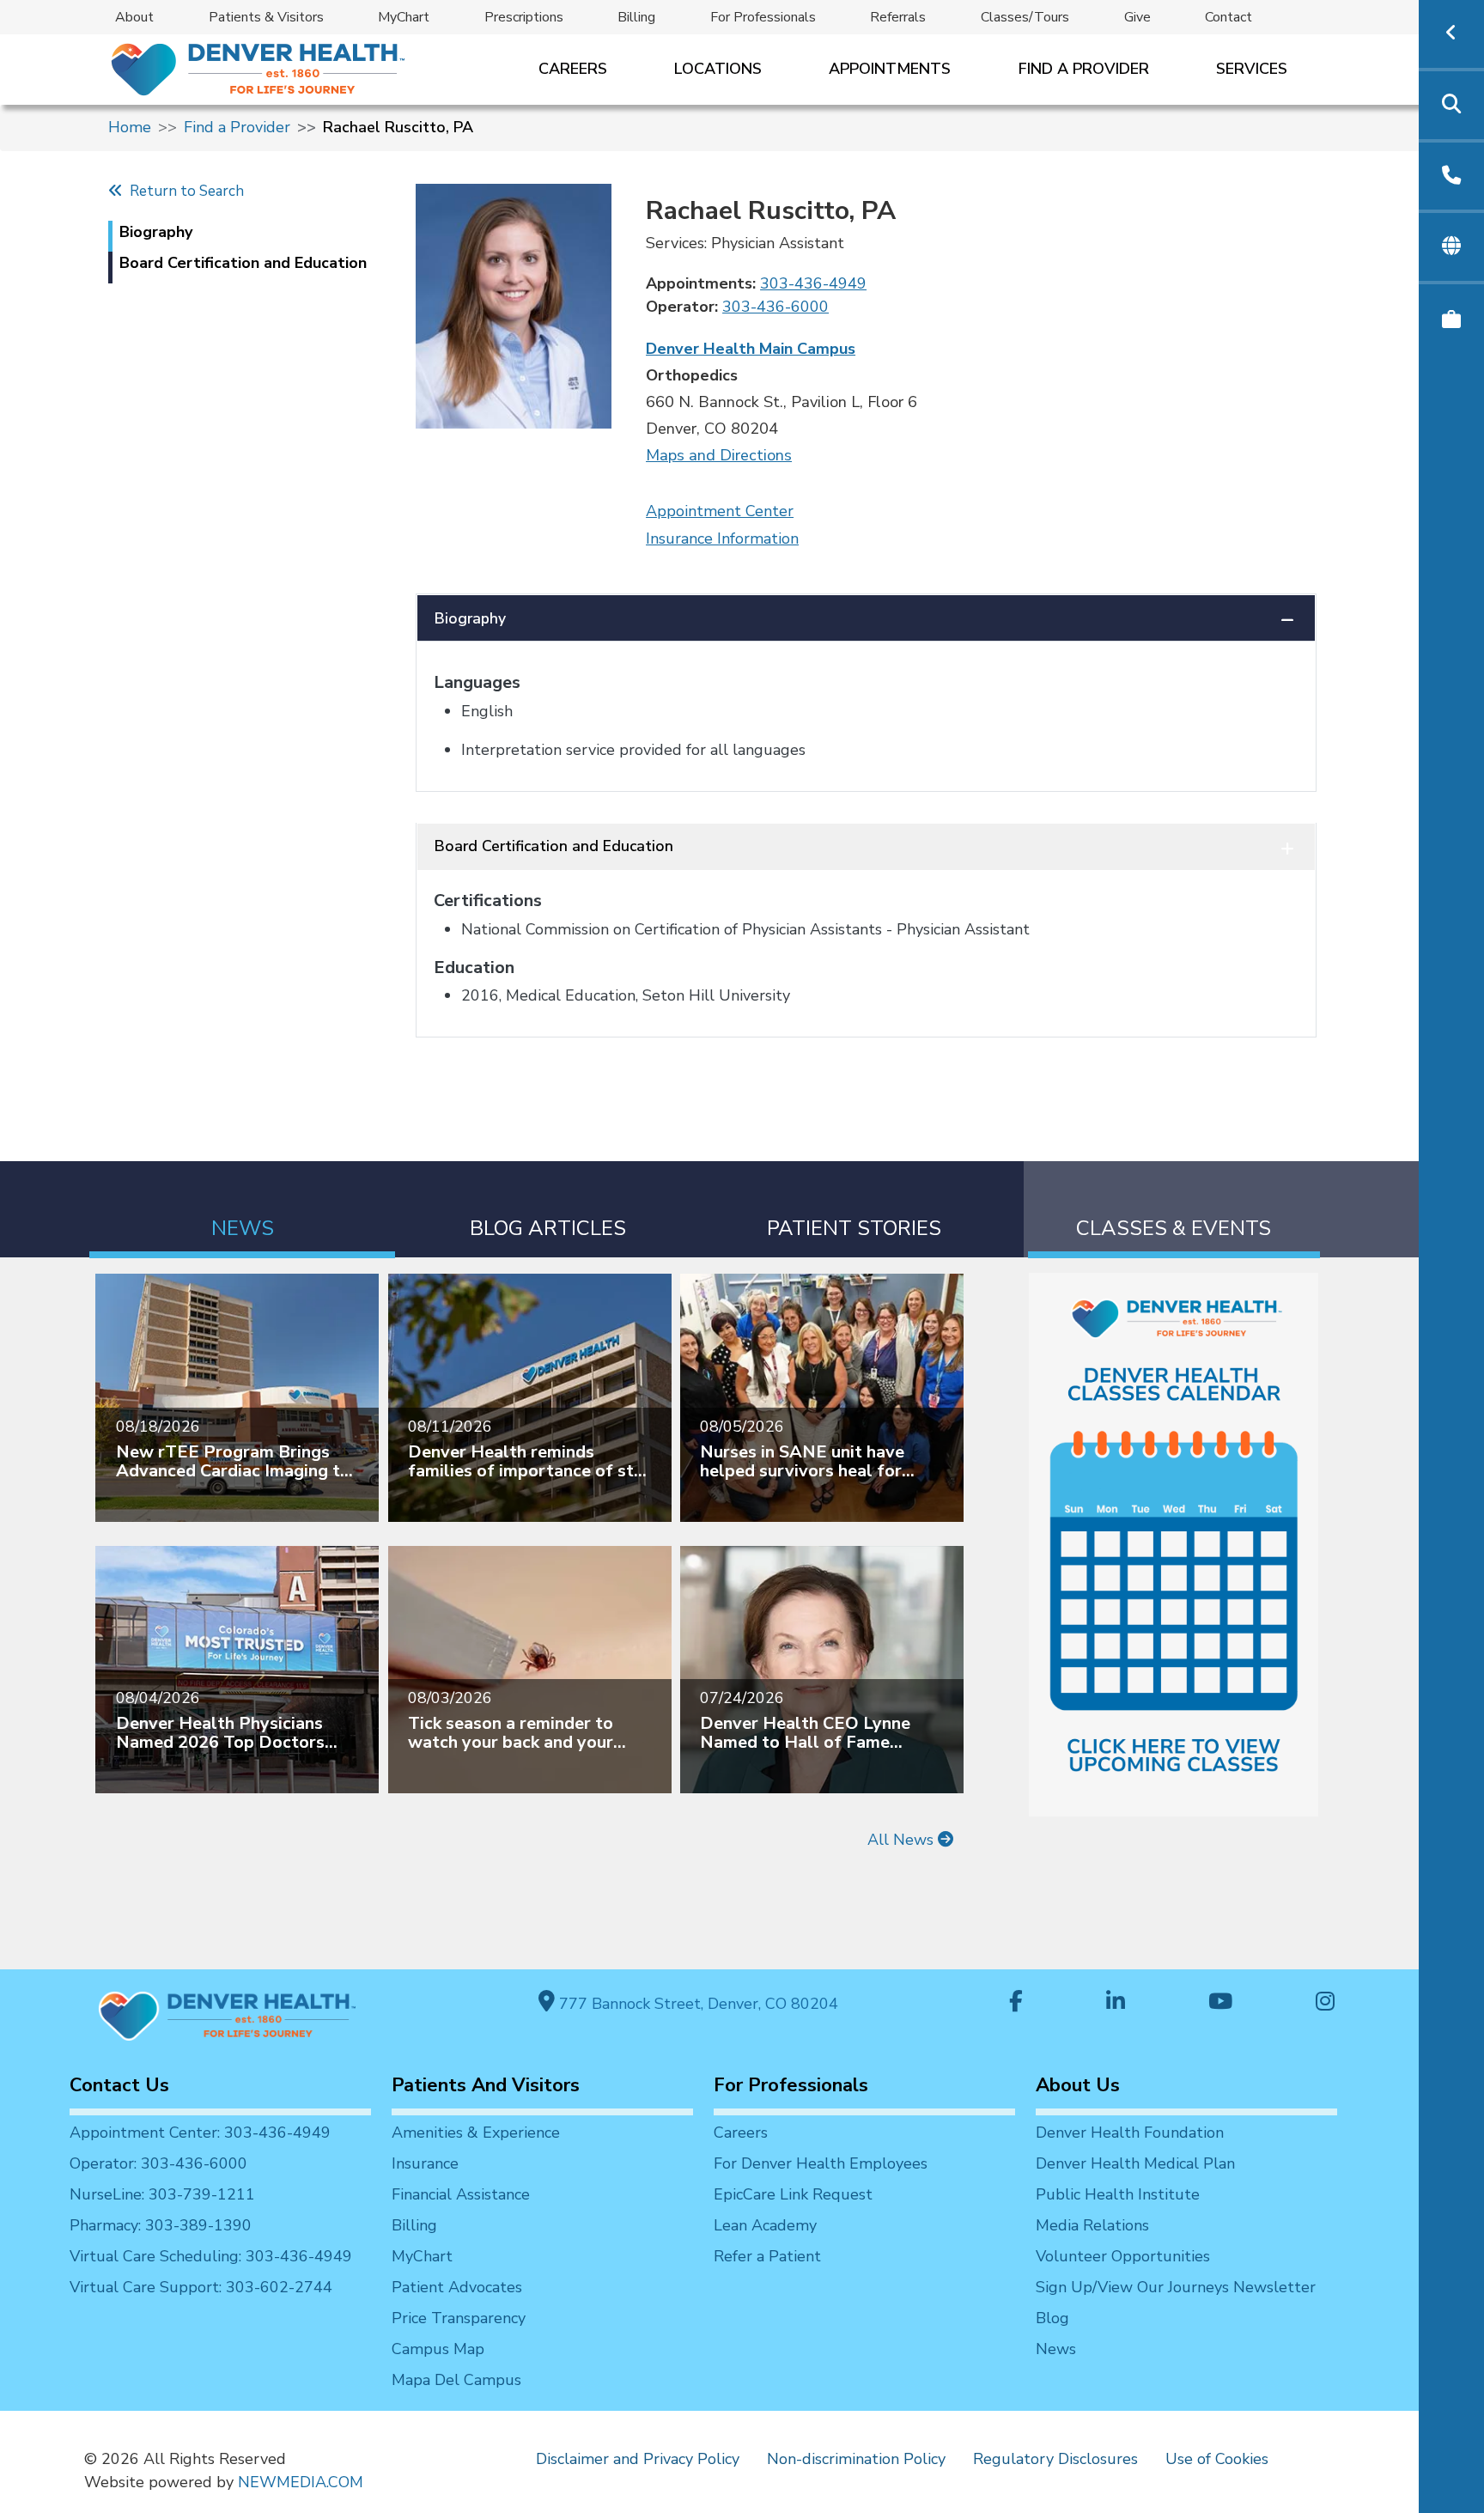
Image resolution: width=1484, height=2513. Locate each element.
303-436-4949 (813, 283)
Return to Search (183, 191)
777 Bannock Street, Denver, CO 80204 (696, 2004)
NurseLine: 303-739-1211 (162, 2194)
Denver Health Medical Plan (1135, 2163)
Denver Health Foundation (1130, 2133)
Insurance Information (722, 538)
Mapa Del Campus (456, 2380)
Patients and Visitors (486, 2085)
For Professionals (763, 17)
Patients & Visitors (266, 17)
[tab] (242, 1210)
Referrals (898, 17)
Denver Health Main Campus (751, 349)
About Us (1078, 2085)
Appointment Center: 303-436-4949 (200, 2133)
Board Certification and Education (554, 846)
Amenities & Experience (476, 2133)
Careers (573, 69)
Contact (1229, 17)
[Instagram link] (1325, 2003)
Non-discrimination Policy (856, 2459)
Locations (718, 69)
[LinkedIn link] (1116, 2003)
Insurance (425, 2163)
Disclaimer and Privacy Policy (638, 2459)
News (1056, 2349)
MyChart (404, 17)
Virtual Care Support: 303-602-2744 (201, 2287)
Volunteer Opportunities (1123, 2256)
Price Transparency (459, 2318)
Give (1137, 17)
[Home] (256, 69)
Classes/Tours (1025, 17)
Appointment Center (720, 511)
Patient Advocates (457, 2287)
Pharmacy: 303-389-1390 (161, 2225)
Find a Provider (1084, 69)
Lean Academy (765, 2225)
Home (130, 127)
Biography (470, 618)
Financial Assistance (461, 2194)
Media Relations (1092, 2225)
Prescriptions (524, 17)
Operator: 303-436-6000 (158, 2163)
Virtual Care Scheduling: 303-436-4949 (211, 2256)
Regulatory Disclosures (1055, 2459)
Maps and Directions (719, 455)
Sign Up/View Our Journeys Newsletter (1176, 2287)
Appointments (890, 69)
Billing (636, 17)
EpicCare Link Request (793, 2194)
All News (903, 1840)
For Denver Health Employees (821, 2163)
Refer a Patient (767, 2256)
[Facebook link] (1016, 2003)
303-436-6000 (775, 307)
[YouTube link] (1220, 2003)
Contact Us (119, 2085)
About (134, 17)
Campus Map (438, 2349)
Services (1252, 69)
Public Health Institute (1118, 2194)
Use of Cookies (1217, 2459)
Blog (1052, 2318)
